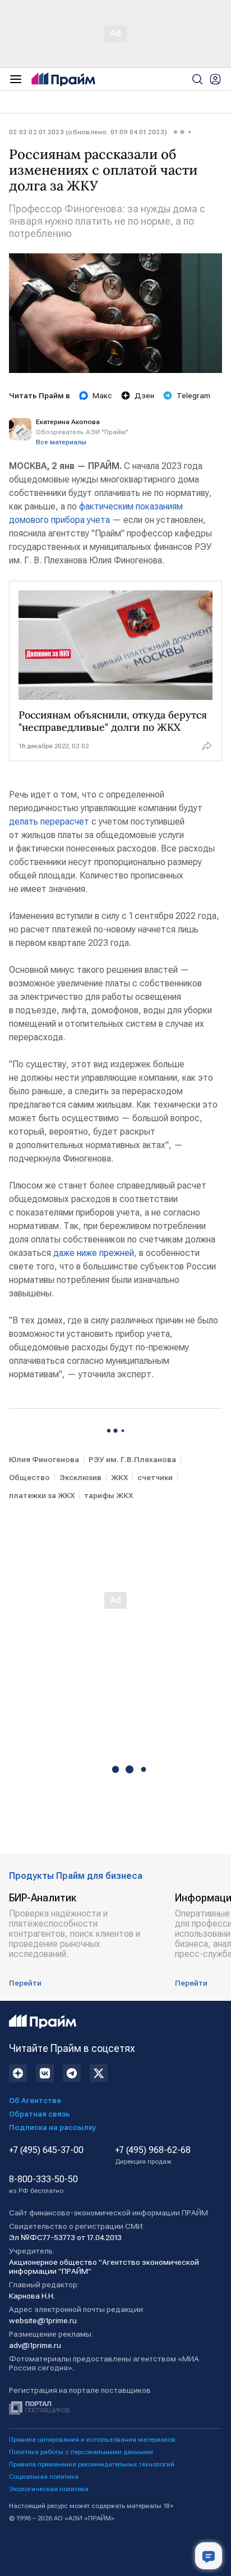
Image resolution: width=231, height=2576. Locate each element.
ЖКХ (119, 1477)
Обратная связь (40, 2114)
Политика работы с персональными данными (81, 2452)
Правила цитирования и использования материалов (92, 2440)
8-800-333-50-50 (43, 2184)
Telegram (193, 395)
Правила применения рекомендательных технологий (92, 2464)
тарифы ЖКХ (108, 1495)
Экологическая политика (49, 2489)
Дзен (144, 395)
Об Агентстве (35, 2100)
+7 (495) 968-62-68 (153, 2155)
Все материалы (61, 442)
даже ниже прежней (93, 1253)
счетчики (155, 1477)
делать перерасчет (50, 822)
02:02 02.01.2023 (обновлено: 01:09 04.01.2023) (88, 132)
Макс (102, 395)
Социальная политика (44, 2477)
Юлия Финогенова (44, 1459)
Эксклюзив (80, 1477)
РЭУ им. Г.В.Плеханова (132, 1459)
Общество (29, 1477)
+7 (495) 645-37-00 (46, 2150)
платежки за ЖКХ (42, 1495)
